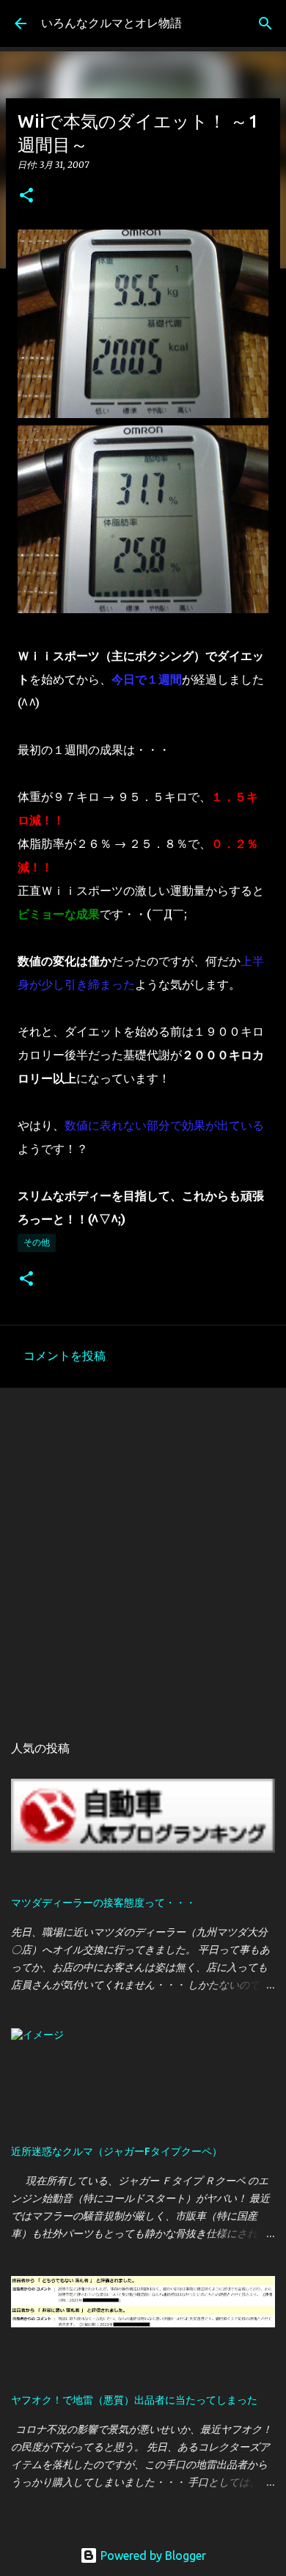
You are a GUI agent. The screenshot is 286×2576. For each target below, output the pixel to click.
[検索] (265, 23)
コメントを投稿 (65, 1355)
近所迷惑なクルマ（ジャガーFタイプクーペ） (117, 2151)
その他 (37, 1242)
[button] (26, 196)
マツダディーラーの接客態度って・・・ (103, 1903)
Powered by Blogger (152, 2555)
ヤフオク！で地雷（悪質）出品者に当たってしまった (134, 2400)
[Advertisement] (143, 1553)
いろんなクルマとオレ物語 (111, 23)
